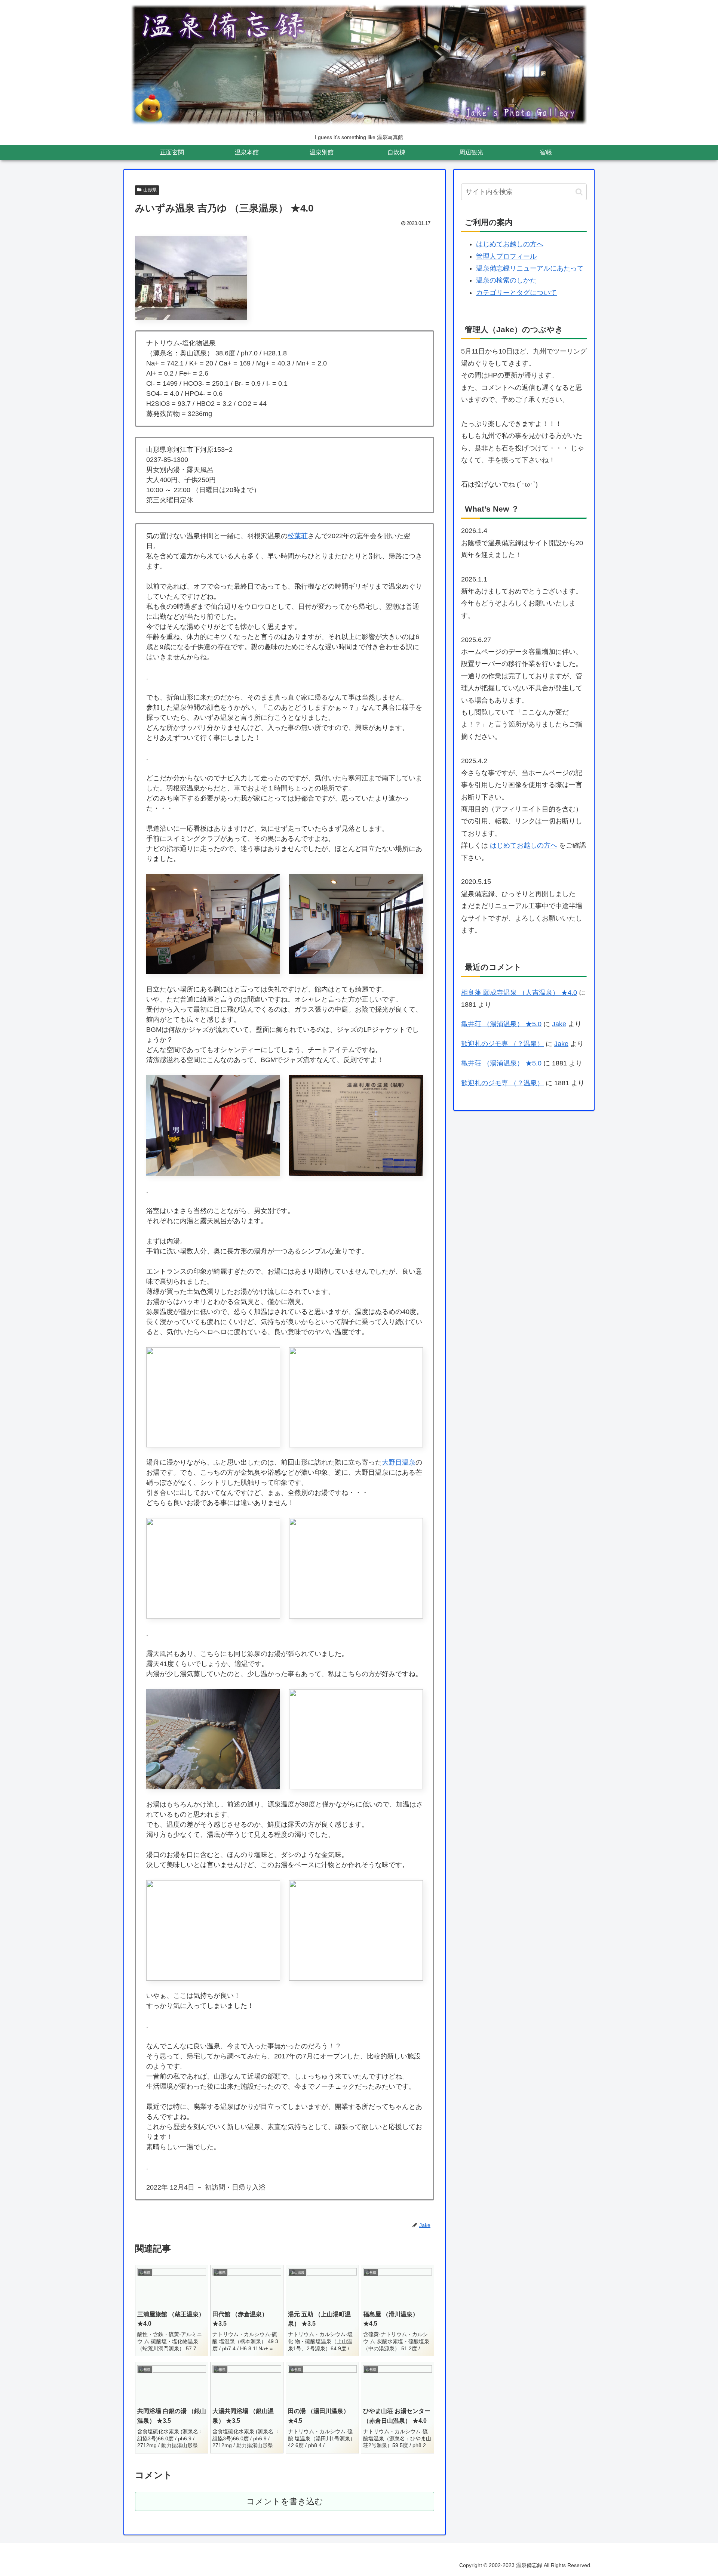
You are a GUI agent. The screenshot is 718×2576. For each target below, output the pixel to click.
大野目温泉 (399, 1462)
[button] (579, 192)
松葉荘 (298, 536)
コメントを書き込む (285, 2501)
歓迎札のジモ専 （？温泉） (502, 1044)
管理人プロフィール (506, 256)
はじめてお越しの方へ (510, 244)
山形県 (150, 190)
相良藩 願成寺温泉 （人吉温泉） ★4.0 (519, 993)
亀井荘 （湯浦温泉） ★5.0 (501, 1024)
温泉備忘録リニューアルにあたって (530, 268)
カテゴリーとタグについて (516, 293)
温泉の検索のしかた (506, 280)
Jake (559, 1024)
